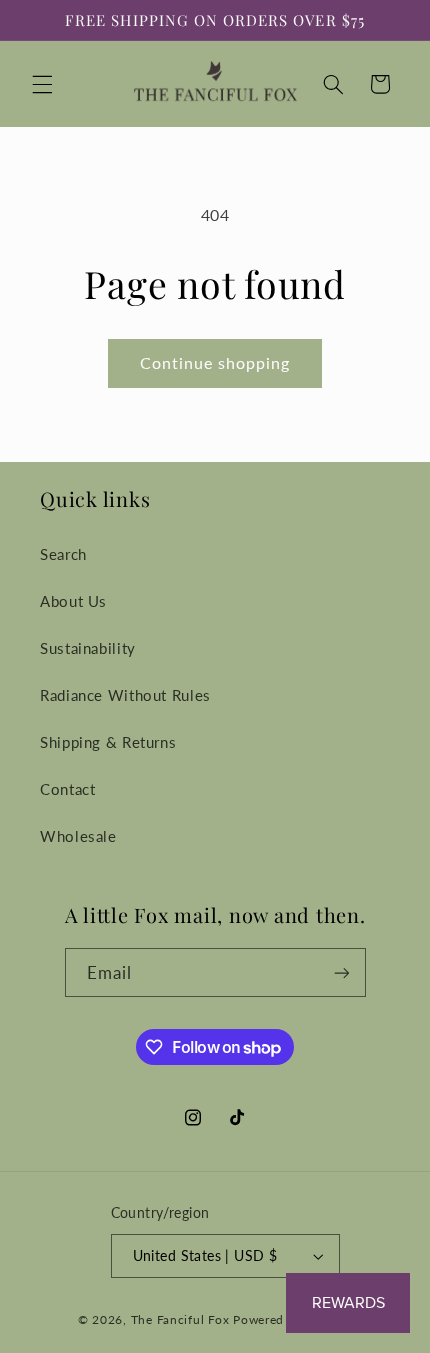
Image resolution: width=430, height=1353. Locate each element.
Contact (67, 789)
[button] (42, 84)
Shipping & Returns (108, 742)
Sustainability (88, 648)
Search (63, 554)
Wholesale (78, 836)
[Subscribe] (341, 972)
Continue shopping (215, 362)
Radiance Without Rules (125, 695)
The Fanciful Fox (180, 1319)
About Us (73, 601)
